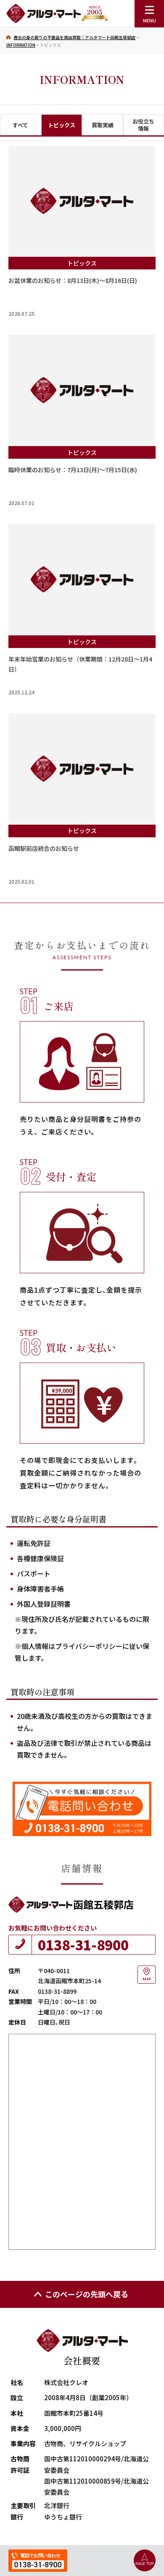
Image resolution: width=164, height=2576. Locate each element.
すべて (20, 125)
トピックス (62, 125)
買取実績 (103, 125)
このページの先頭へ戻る (87, 2294)
